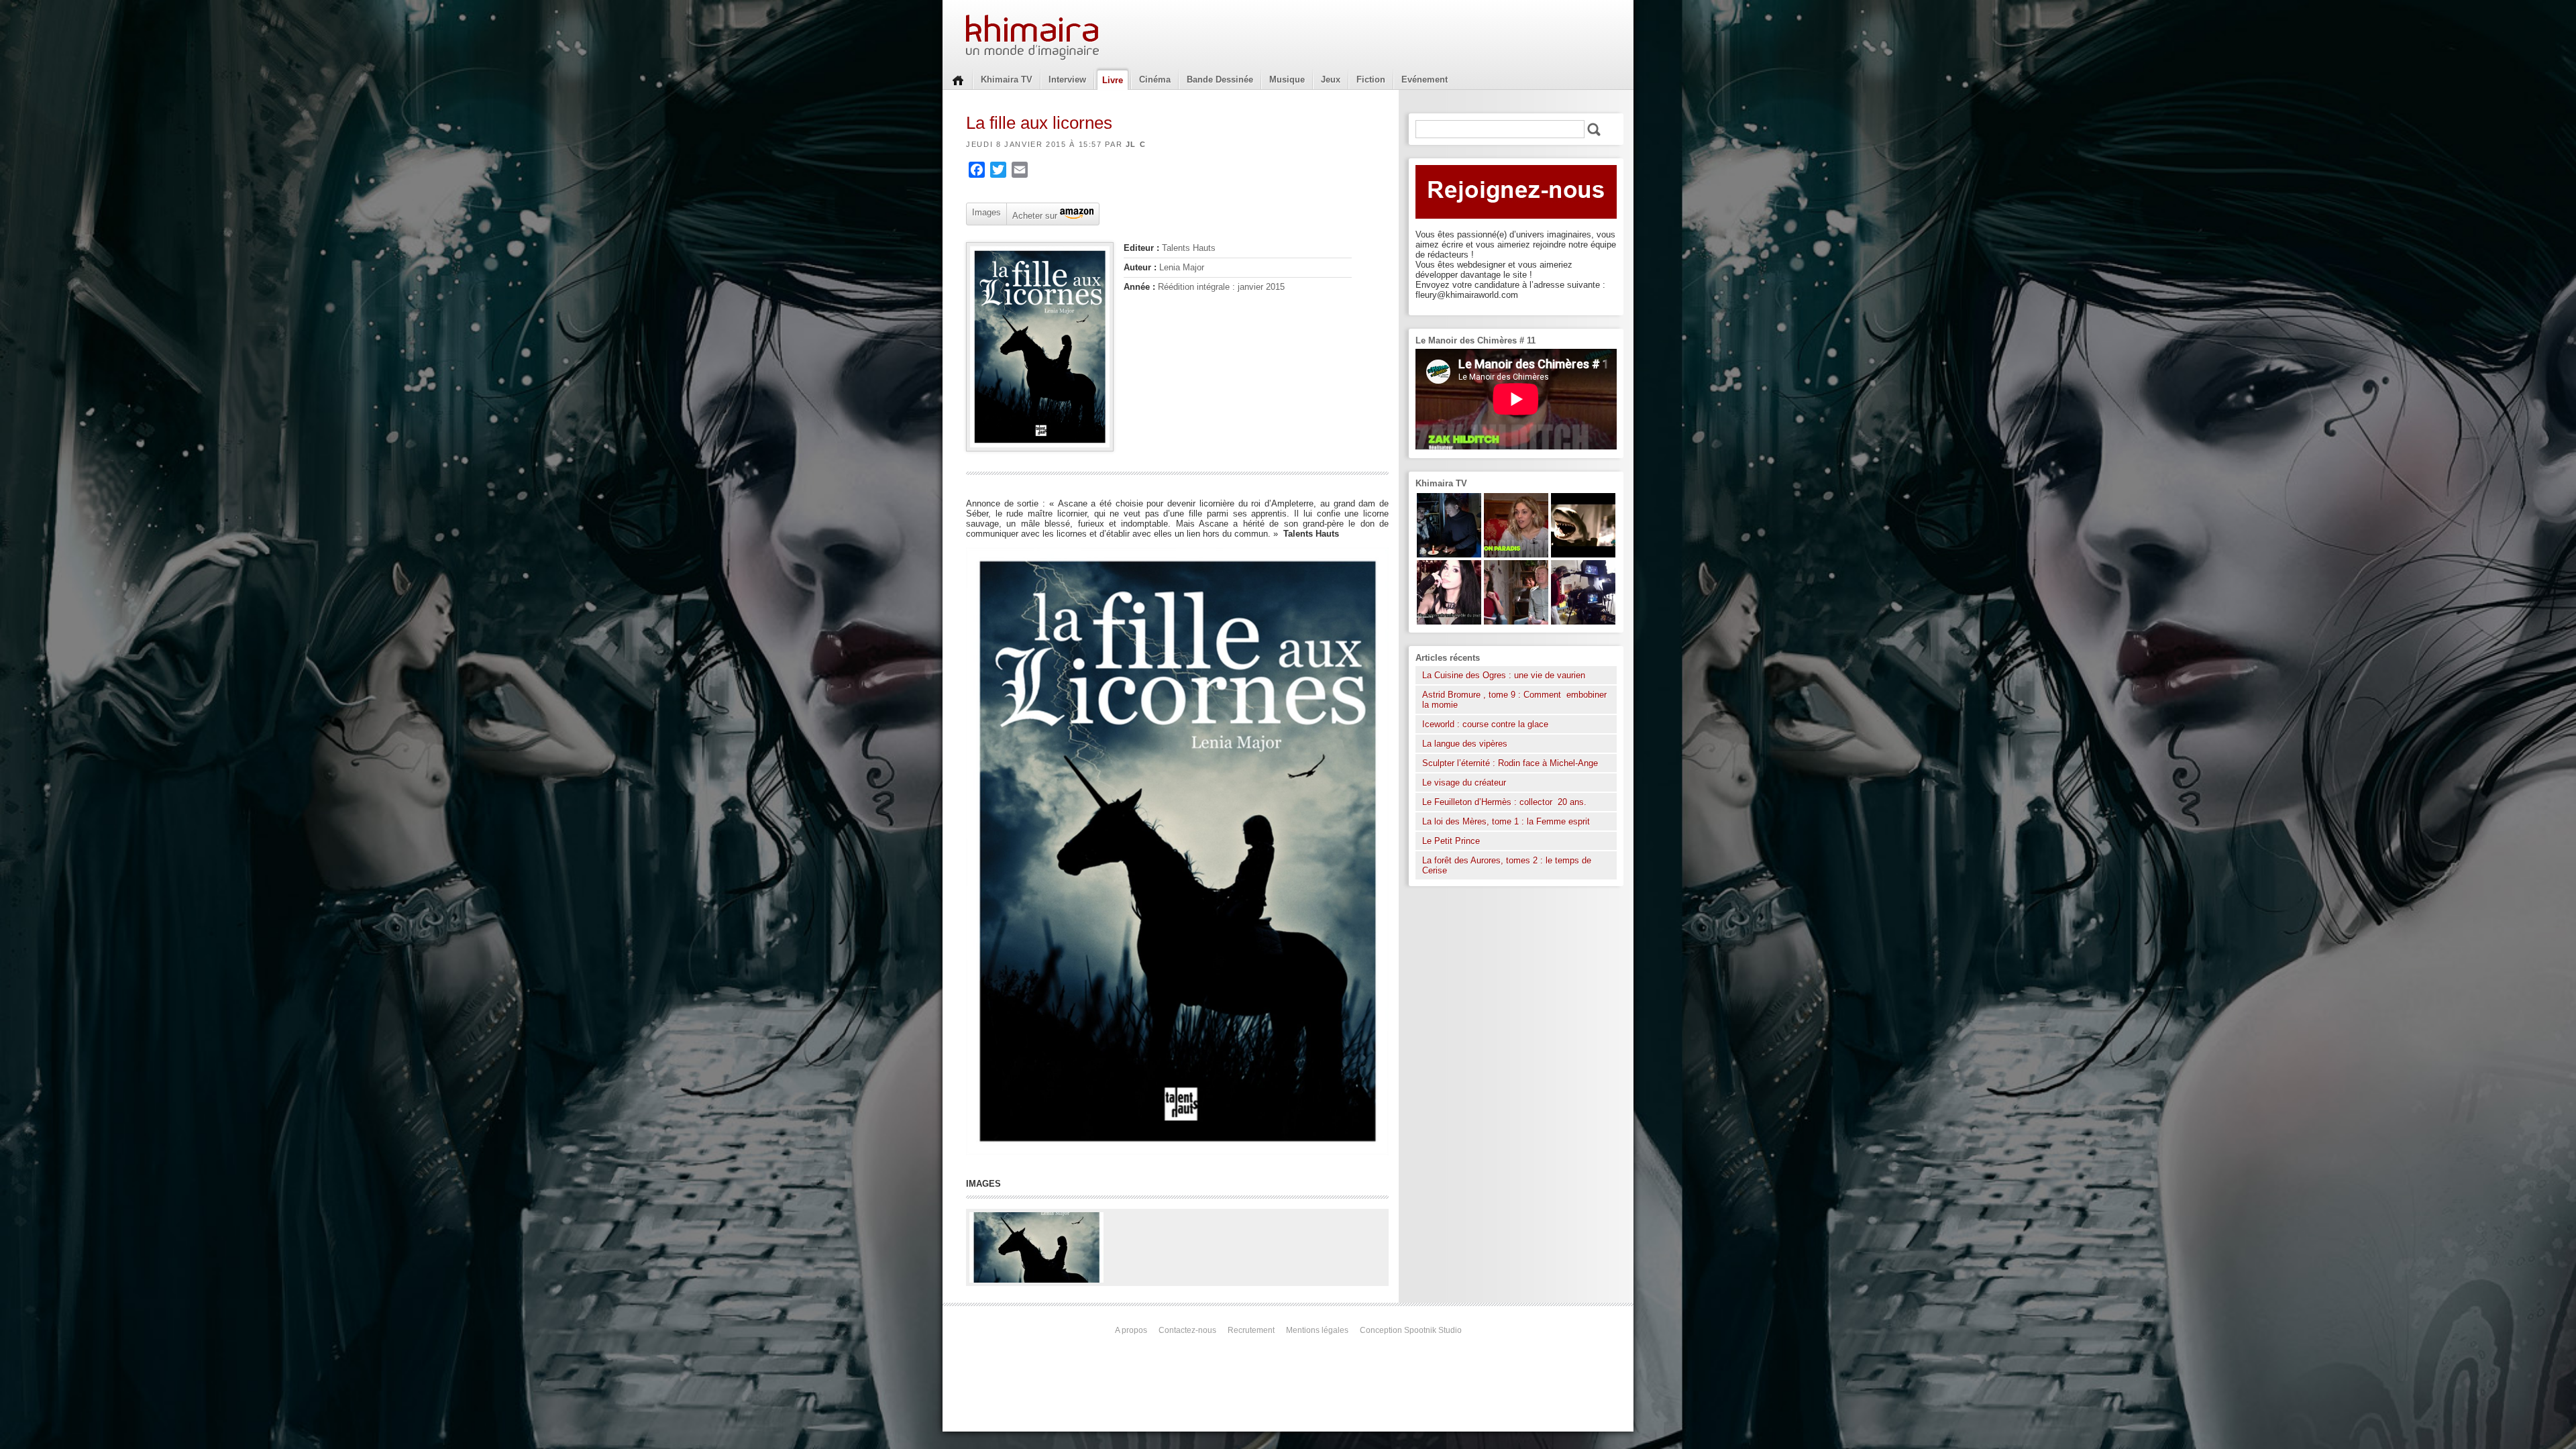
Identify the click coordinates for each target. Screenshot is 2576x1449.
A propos (1131, 1330)
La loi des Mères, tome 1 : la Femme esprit (1506, 821)
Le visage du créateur (1464, 783)
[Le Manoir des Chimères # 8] (1449, 622)
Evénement (1425, 79)
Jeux (1331, 79)
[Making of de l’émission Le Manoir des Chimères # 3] (1583, 622)
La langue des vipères (1465, 744)
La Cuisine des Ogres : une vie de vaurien (1504, 675)
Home (958, 79)
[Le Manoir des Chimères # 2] (1516, 622)
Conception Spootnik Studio (1411, 1330)
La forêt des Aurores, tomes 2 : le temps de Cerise (1507, 865)
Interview (1067, 79)
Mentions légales (1317, 1330)
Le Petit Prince (1451, 841)
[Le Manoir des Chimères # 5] (1449, 554)
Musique (1287, 79)
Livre (1113, 80)
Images (986, 212)
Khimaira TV (1007, 79)
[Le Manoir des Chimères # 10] (1583, 554)
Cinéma (1155, 79)
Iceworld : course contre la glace (1485, 724)
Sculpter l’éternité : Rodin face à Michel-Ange (1510, 763)
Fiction (1371, 79)
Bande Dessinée (1220, 79)
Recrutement (1251, 1330)
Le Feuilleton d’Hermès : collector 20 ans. (1506, 802)
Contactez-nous (1187, 1330)
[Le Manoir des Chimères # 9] (1516, 554)
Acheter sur (1033, 215)
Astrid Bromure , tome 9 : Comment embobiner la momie (1514, 700)
